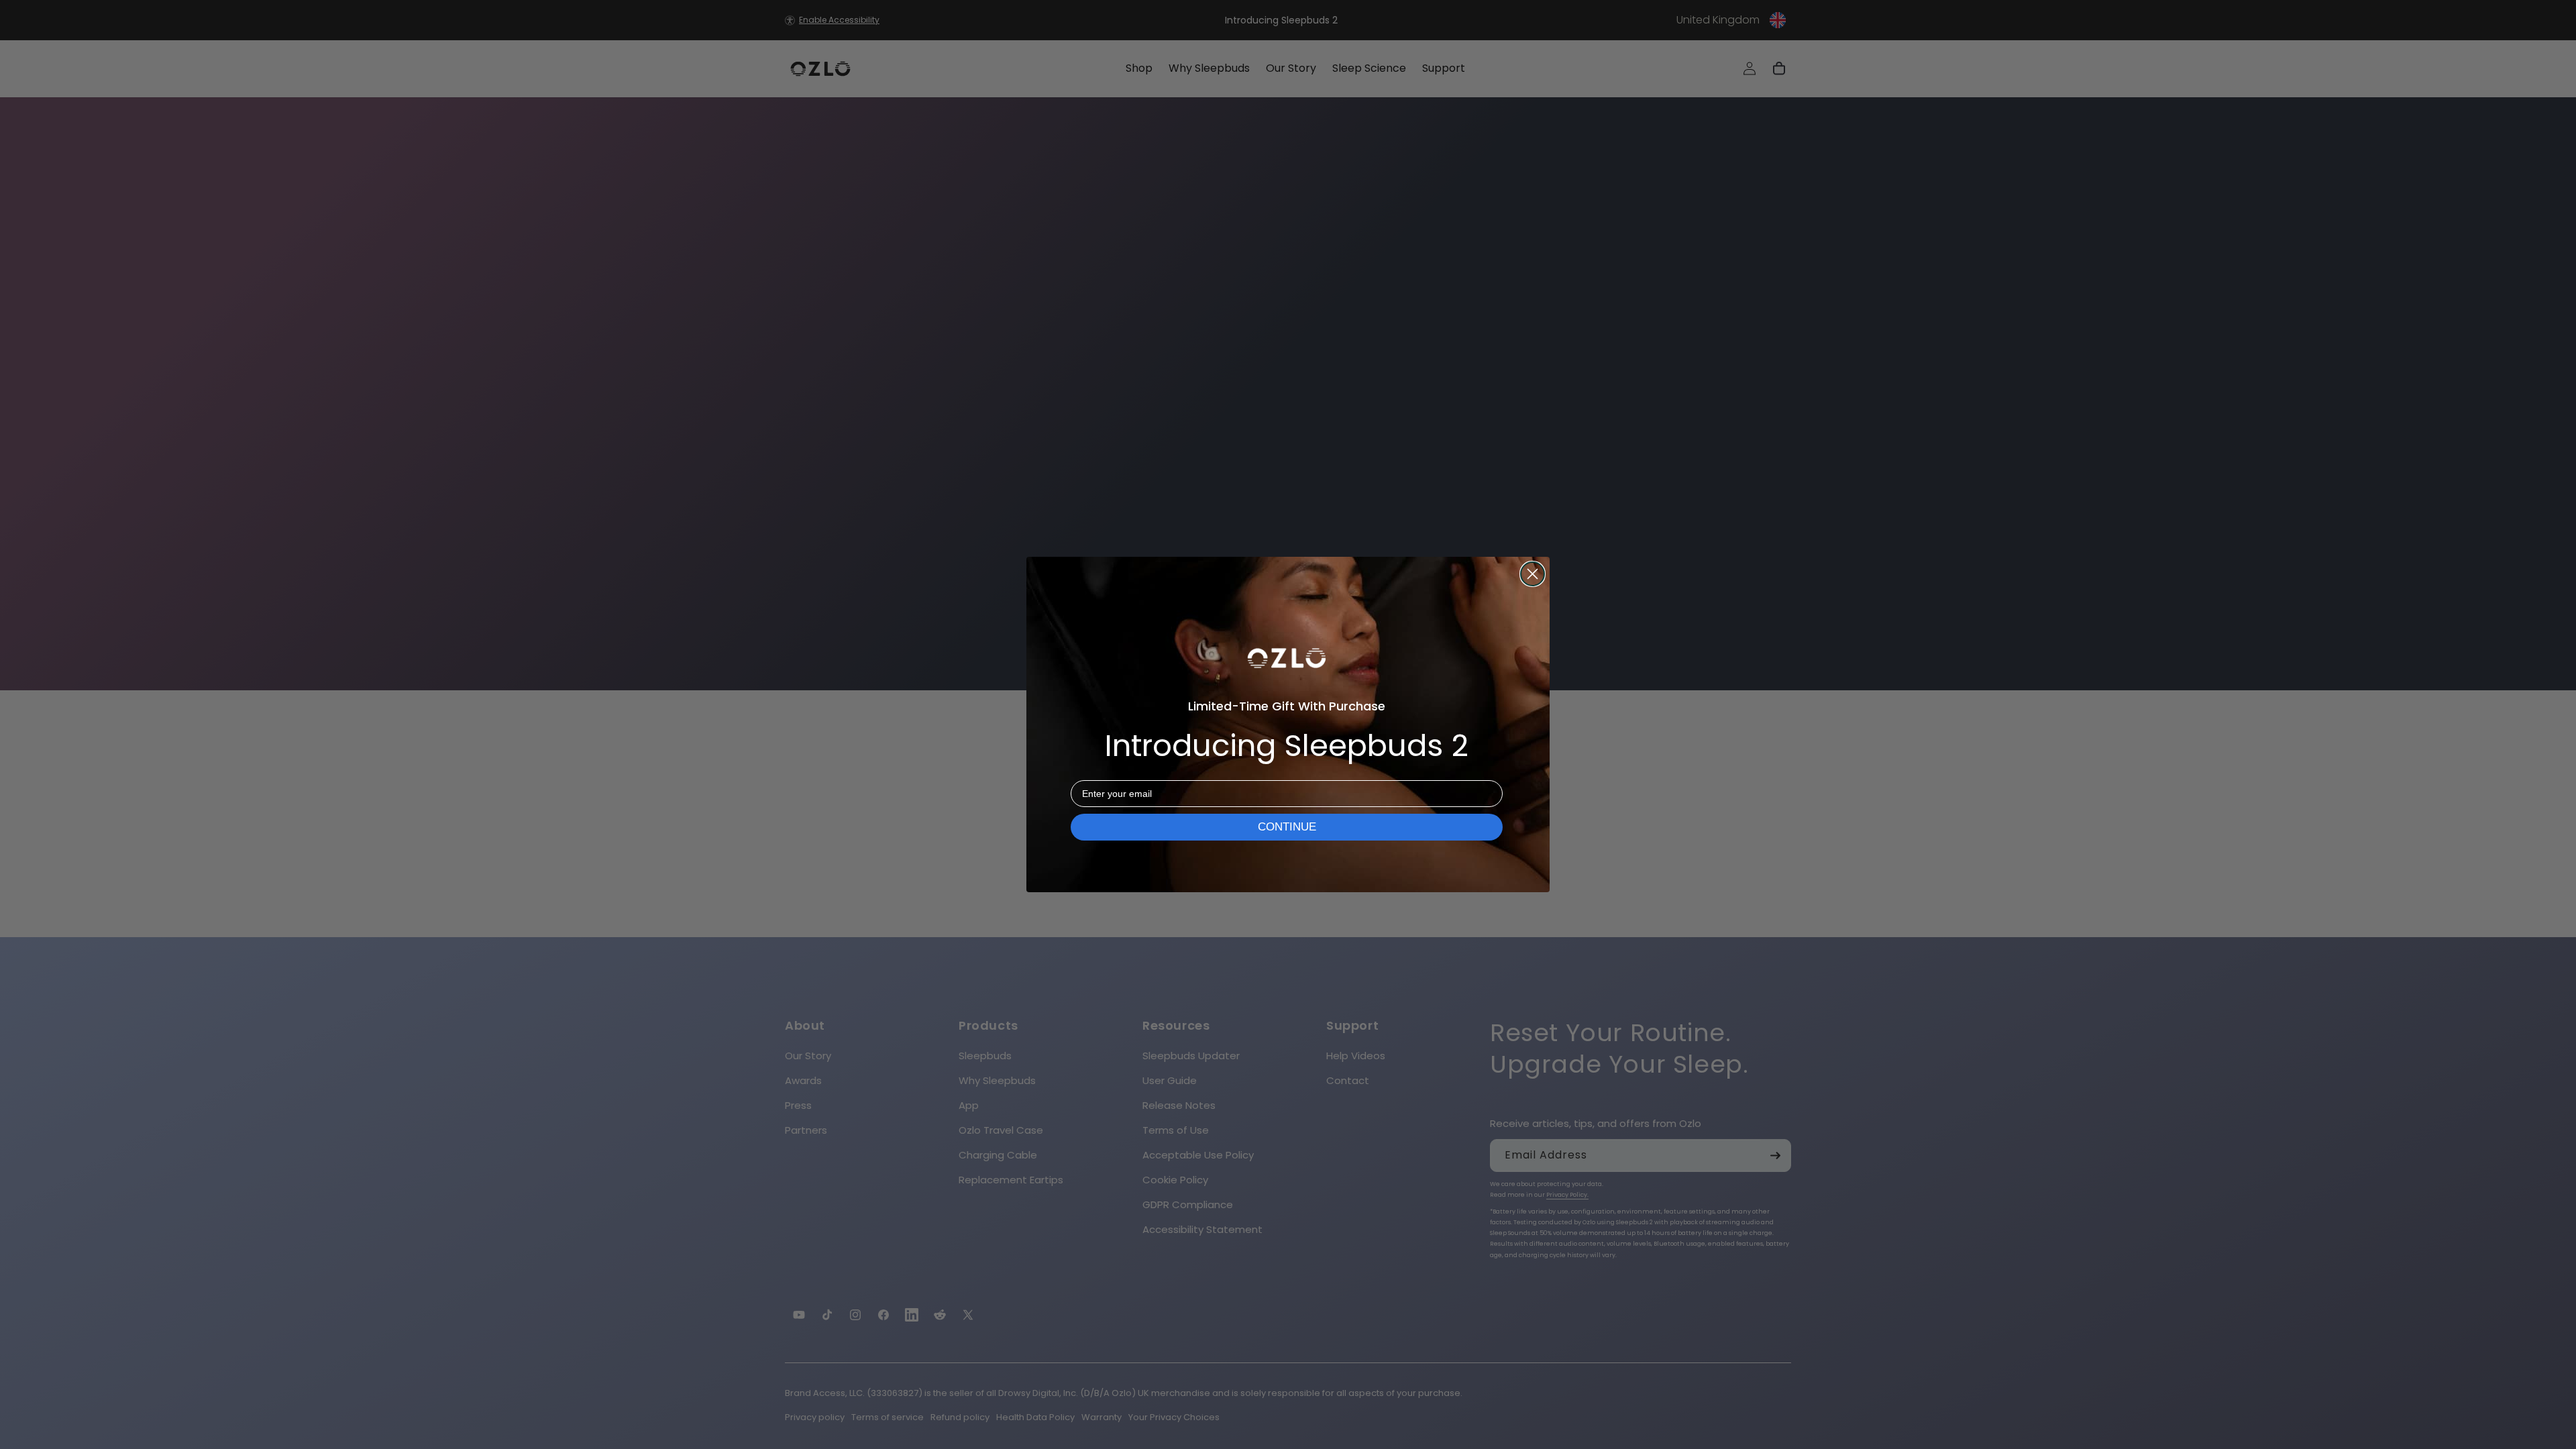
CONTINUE (1287, 827)
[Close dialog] (1533, 574)
